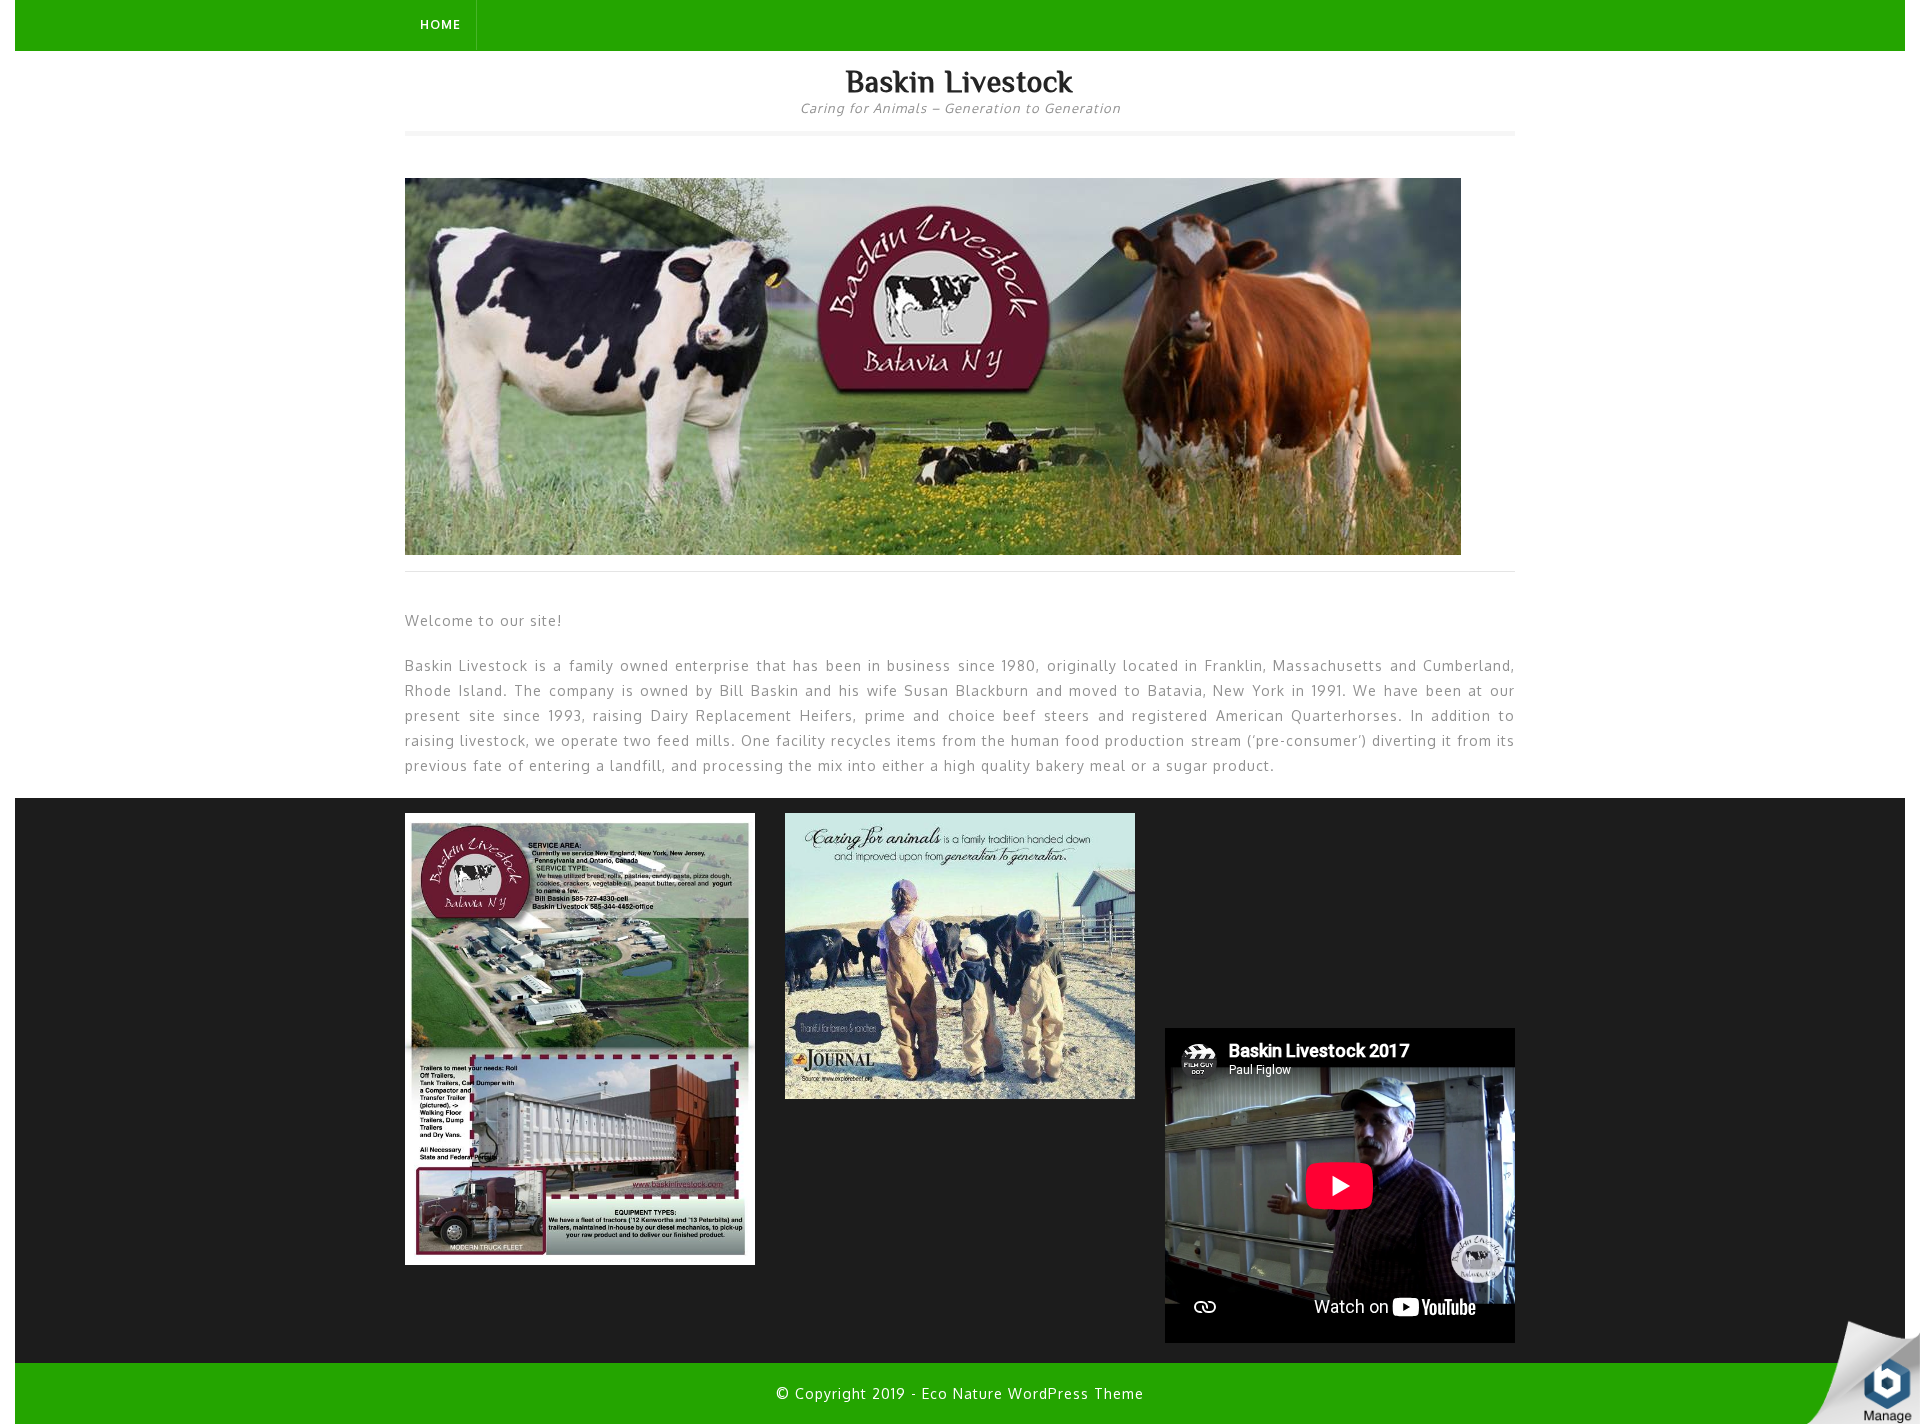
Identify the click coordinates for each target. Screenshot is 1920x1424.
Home (440, 24)
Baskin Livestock (960, 81)
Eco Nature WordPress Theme (1033, 1393)
